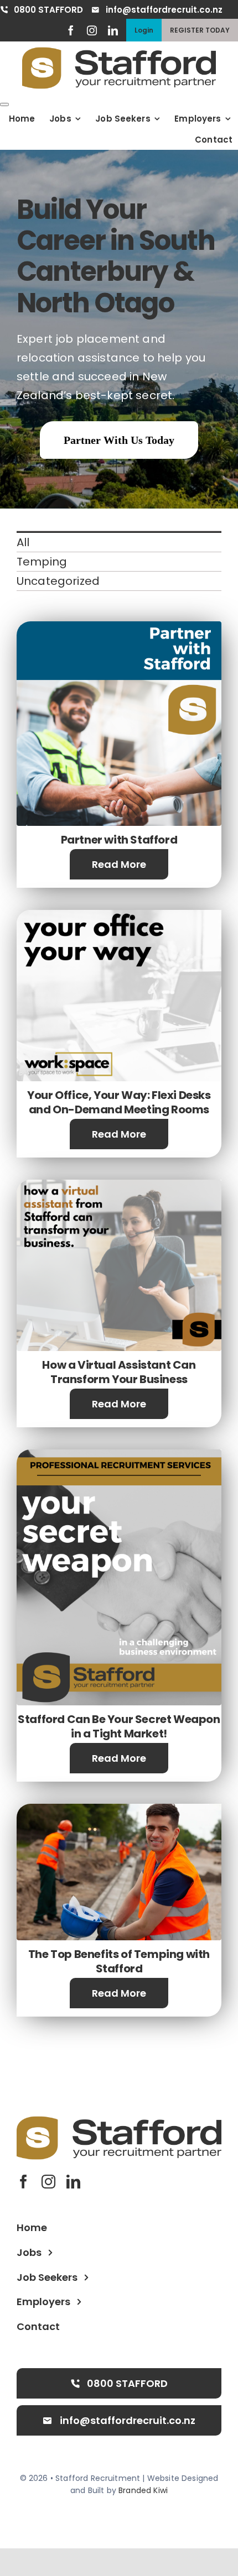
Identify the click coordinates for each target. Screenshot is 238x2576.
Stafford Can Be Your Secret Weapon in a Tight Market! (119, 1726)
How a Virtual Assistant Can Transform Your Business (119, 1372)
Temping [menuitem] (42, 562)
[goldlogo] (119, 53)
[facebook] (71, 30)
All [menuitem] (23, 542)
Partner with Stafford (119, 840)
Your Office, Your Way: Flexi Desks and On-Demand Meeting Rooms (119, 1102)
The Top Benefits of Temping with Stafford (119, 1961)
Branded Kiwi (143, 2490)
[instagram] (92, 30)
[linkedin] (113, 30)
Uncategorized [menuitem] (58, 581)
